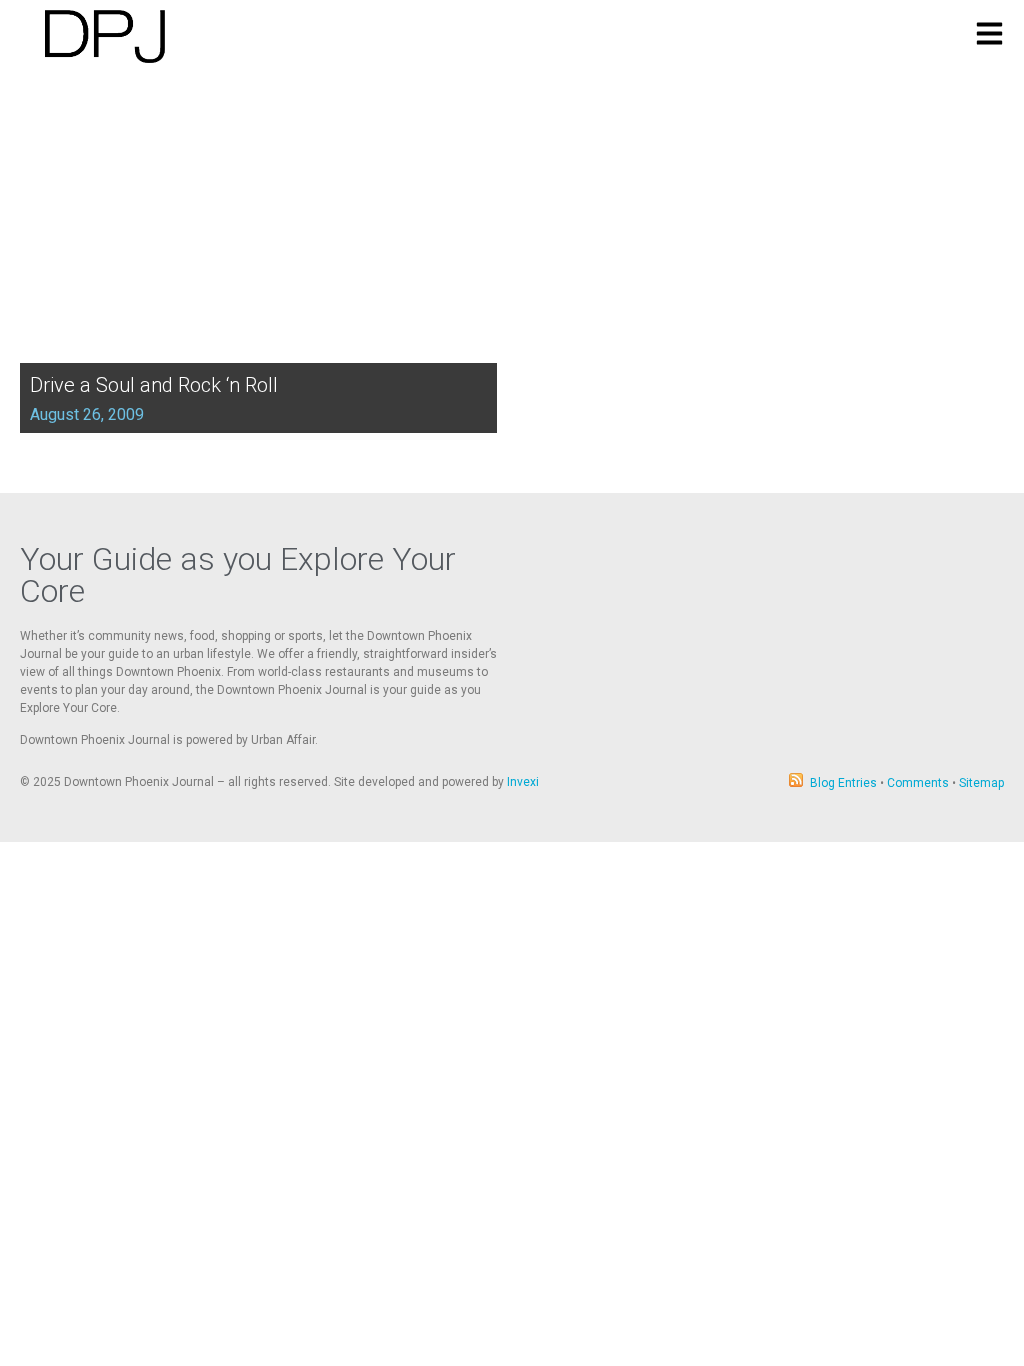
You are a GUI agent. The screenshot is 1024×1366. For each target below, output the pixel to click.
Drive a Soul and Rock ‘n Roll (154, 385)
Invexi (523, 782)
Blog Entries (843, 783)
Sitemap (981, 783)
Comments (918, 783)
